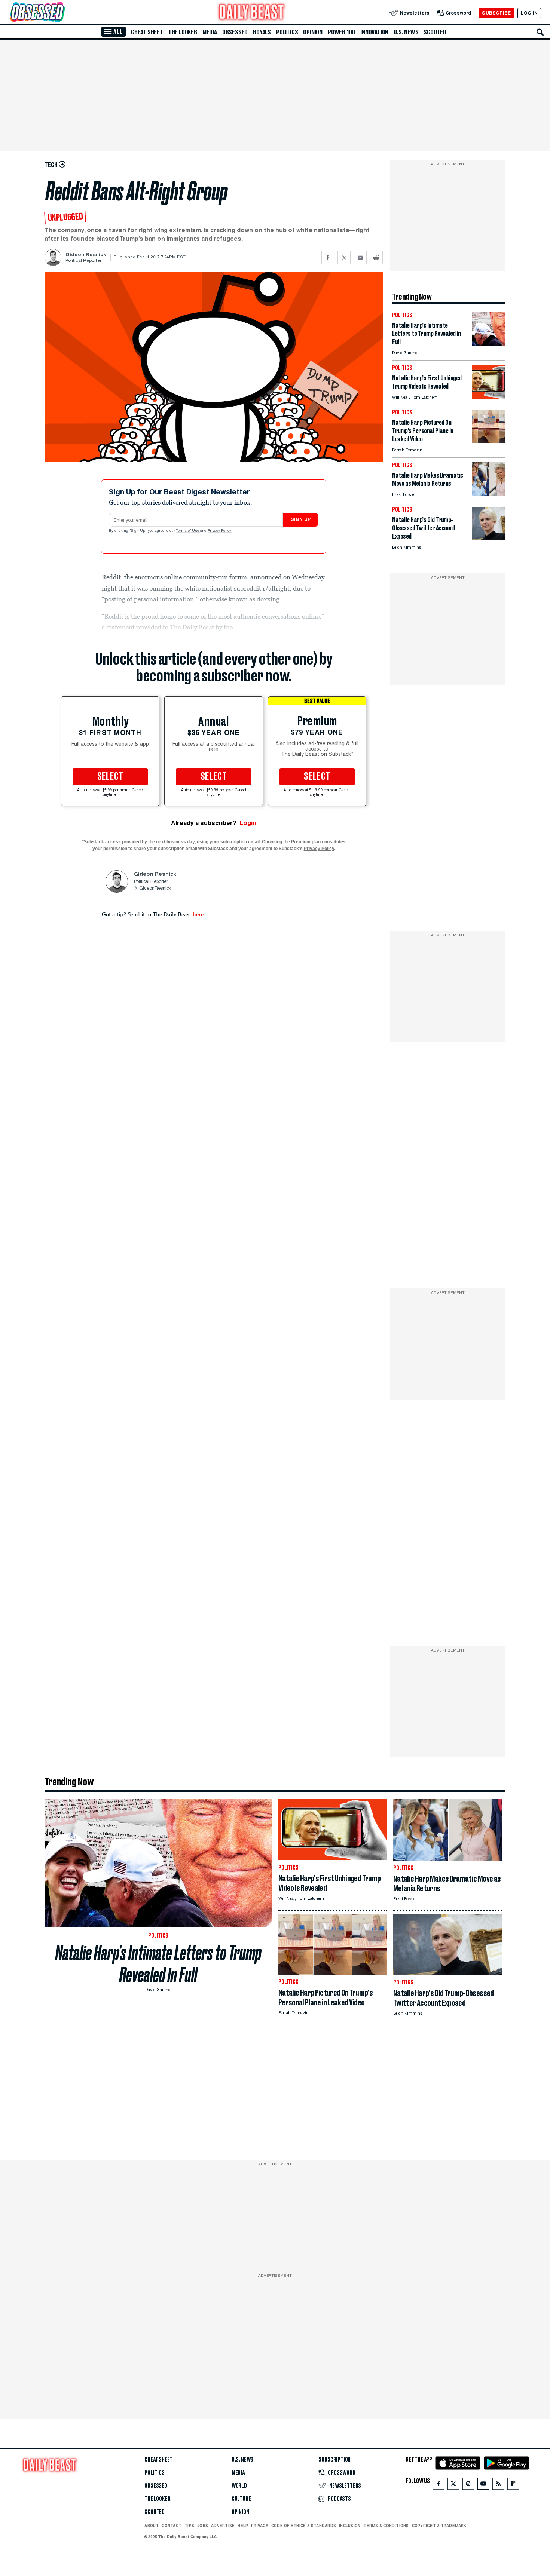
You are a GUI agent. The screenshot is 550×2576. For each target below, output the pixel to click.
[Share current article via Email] (360, 257)
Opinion (313, 32)
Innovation (374, 32)
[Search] (540, 32)
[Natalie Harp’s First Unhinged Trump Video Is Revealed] (489, 397)
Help (243, 2526)
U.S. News (406, 32)
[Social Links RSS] (498, 2485)
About (152, 2526)
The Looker (183, 32)
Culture (241, 2499)
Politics (287, 32)
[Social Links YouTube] (483, 2485)
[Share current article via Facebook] (328, 257)
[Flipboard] (513, 2485)
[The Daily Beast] (252, 13)
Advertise (223, 2526)
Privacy (260, 2526)
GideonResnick (155, 889)
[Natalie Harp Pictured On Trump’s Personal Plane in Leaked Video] (489, 441)
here (198, 914)
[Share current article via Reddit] (376, 257)
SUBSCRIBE (496, 13)
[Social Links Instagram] (468, 2485)
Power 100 (341, 32)
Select (110, 777)
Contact (172, 2526)
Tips (189, 2526)
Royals (262, 32)
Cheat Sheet (147, 32)
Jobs (203, 2526)
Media (210, 32)
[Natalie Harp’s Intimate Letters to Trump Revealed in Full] (489, 344)
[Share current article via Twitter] (344, 257)
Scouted (435, 32)
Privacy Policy (220, 531)
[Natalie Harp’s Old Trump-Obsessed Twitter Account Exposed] (489, 538)
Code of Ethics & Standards (304, 2526)
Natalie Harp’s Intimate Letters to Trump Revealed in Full (158, 1964)
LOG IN (529, 13)
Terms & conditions (386, 2526)
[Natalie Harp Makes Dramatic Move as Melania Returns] (489, 494)
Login (248, 823)
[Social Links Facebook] (439, 2485)
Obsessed (235, 32)
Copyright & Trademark (439, 2526)
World (239, 2486)
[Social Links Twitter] (453, 2485)
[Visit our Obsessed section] (61, 13)
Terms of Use (188, 531)
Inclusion (350, 2526)
